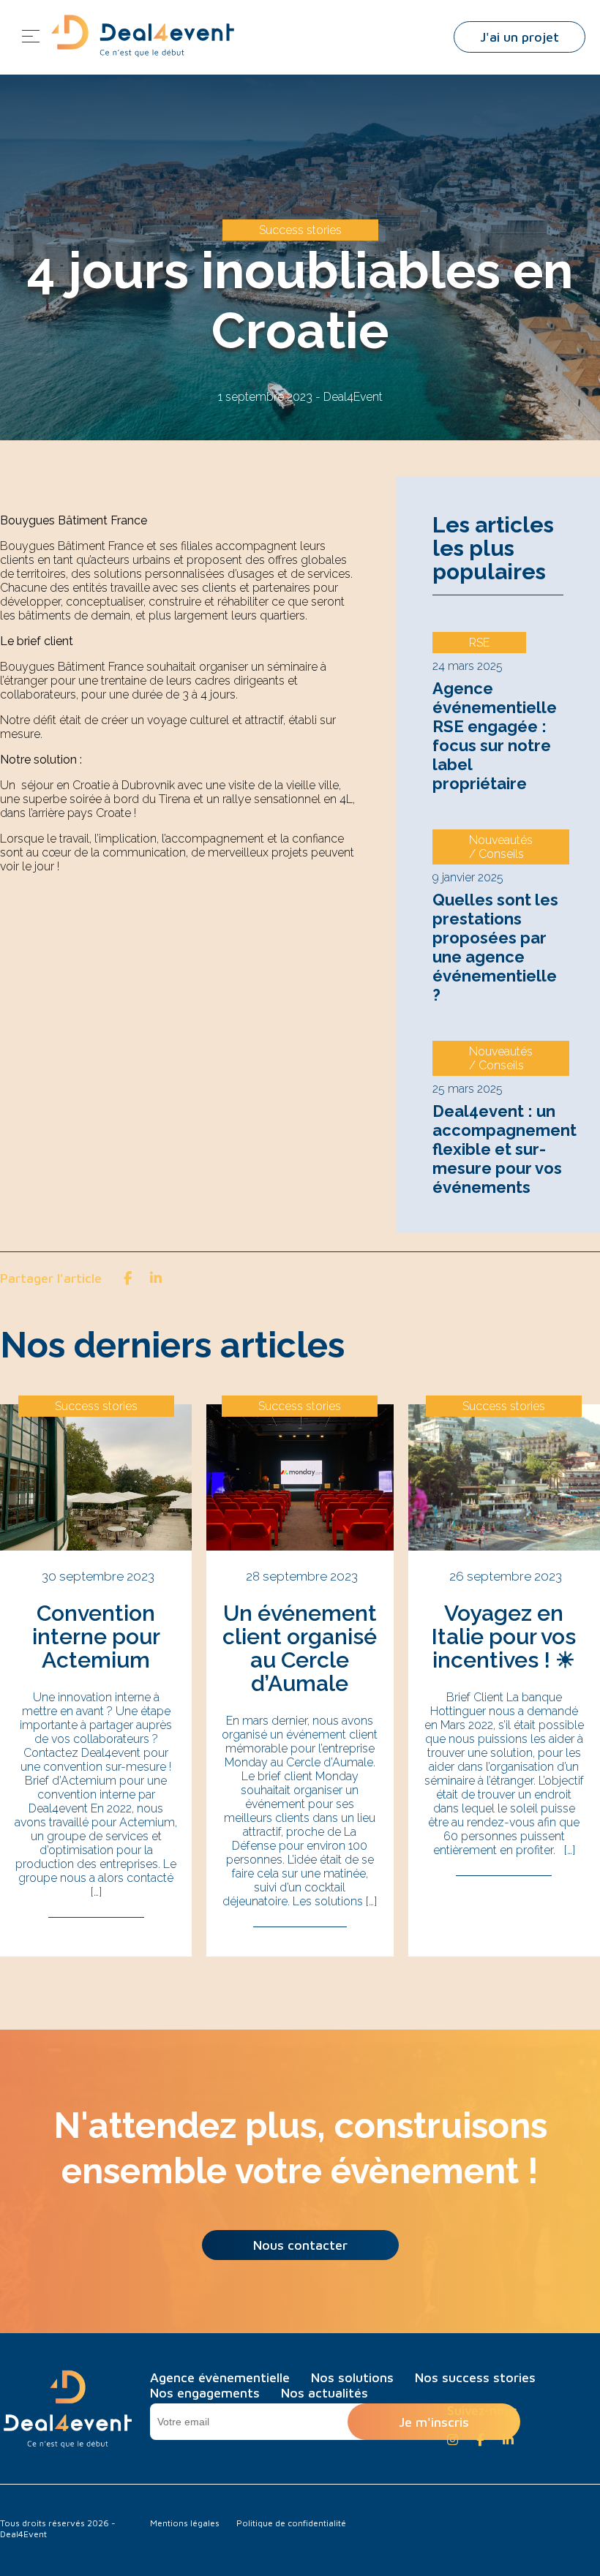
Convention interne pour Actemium (96, 1637)
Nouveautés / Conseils (501, 847)
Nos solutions (352, 2377)
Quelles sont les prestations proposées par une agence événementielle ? (495, 947)
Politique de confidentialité (291, 2523)
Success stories (300, 230)
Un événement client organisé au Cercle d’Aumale (300, 1648)
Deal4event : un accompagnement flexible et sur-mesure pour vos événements (505, 1149)
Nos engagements (205, 2393)
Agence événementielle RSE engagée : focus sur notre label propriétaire (495, 736)
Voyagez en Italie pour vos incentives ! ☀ (504, 1637)
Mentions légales (185, 2523)
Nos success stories (475, 2377)
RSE (479, 643)
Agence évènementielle (220, 2377)
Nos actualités (325, 2393)
